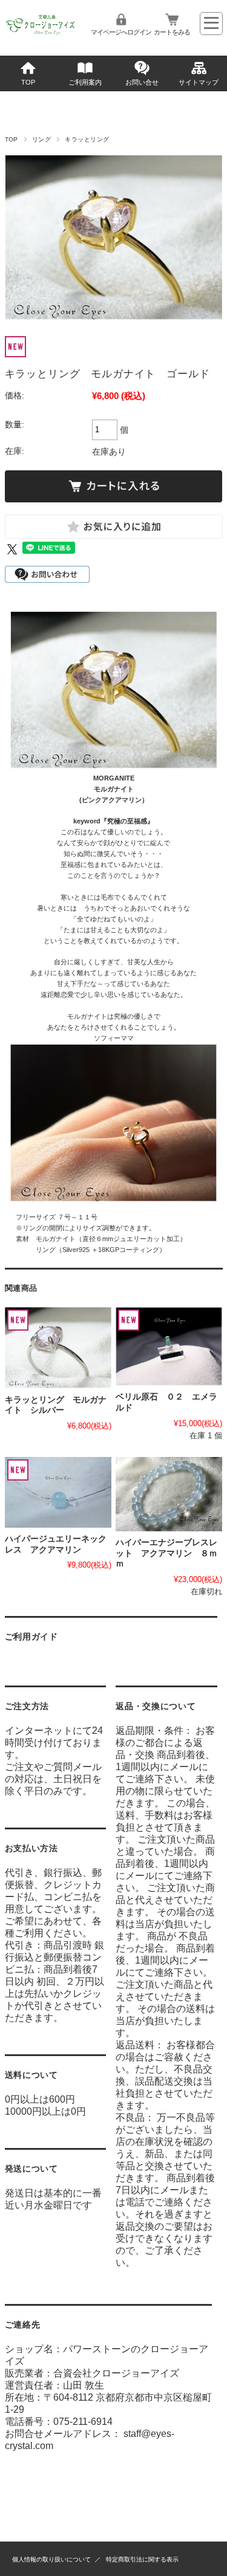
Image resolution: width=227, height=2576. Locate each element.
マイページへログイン (121, 32)
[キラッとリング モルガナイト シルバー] (58, 1348)
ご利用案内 (85, 82)
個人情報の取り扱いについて (51, 2559)
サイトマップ (199, 82)
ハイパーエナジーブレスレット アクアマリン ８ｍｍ (166, 1553)
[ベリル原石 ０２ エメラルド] (169, 1347)
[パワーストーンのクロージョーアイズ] (41, 34)
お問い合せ (142, 82)
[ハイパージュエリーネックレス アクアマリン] (58, 1492)
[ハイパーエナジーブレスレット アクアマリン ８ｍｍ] (169, 1494)
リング (41, 139)
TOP (28, 82)
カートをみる (172, 32)
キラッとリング (87, 139)
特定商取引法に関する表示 (142, 2559)
